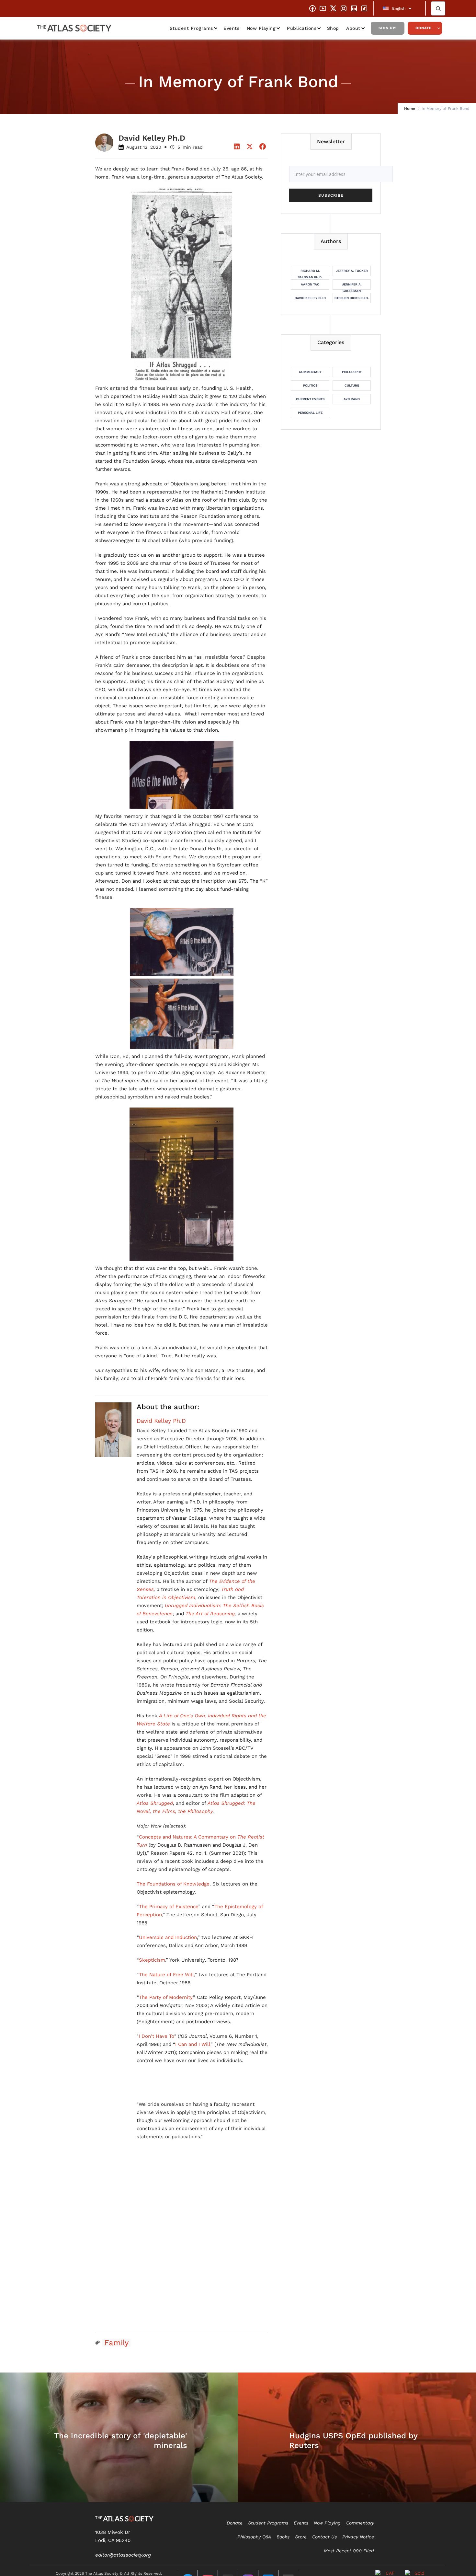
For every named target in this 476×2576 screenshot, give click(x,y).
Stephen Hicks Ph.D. (352, 298)
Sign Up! (388, 28)
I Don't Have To (156, 2036)
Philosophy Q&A (254, 2537)
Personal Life (310, 413)
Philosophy (352, 372)
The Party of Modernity (166, 1997)
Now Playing (261, 28)
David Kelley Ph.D (161, 1421)
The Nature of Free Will (166, 1975)
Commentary (310, 372)
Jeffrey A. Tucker (352, 271)
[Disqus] (182, 2244)
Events (231, 28)
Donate (424, 28)
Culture (352, 385)
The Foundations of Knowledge (173, 1884)
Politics (310, 385)
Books (283, 2537)
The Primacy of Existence (169, 1907)
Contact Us (324, 2537)
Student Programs (191, 28)
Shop (333, 28)
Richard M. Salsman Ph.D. (310, 273)
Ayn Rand (352, 399)
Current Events (310, 399)
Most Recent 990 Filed (349, 2551)
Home (410, 109)
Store (301, 2537)
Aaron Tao (310, 284)
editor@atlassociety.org (123, 2555)
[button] (400, 8)
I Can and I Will (193, 2044)
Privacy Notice (358, 2537)
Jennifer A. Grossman (352, 286)
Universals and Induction (168, 1937)
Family (116, 2343)
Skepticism (152, 1960)
